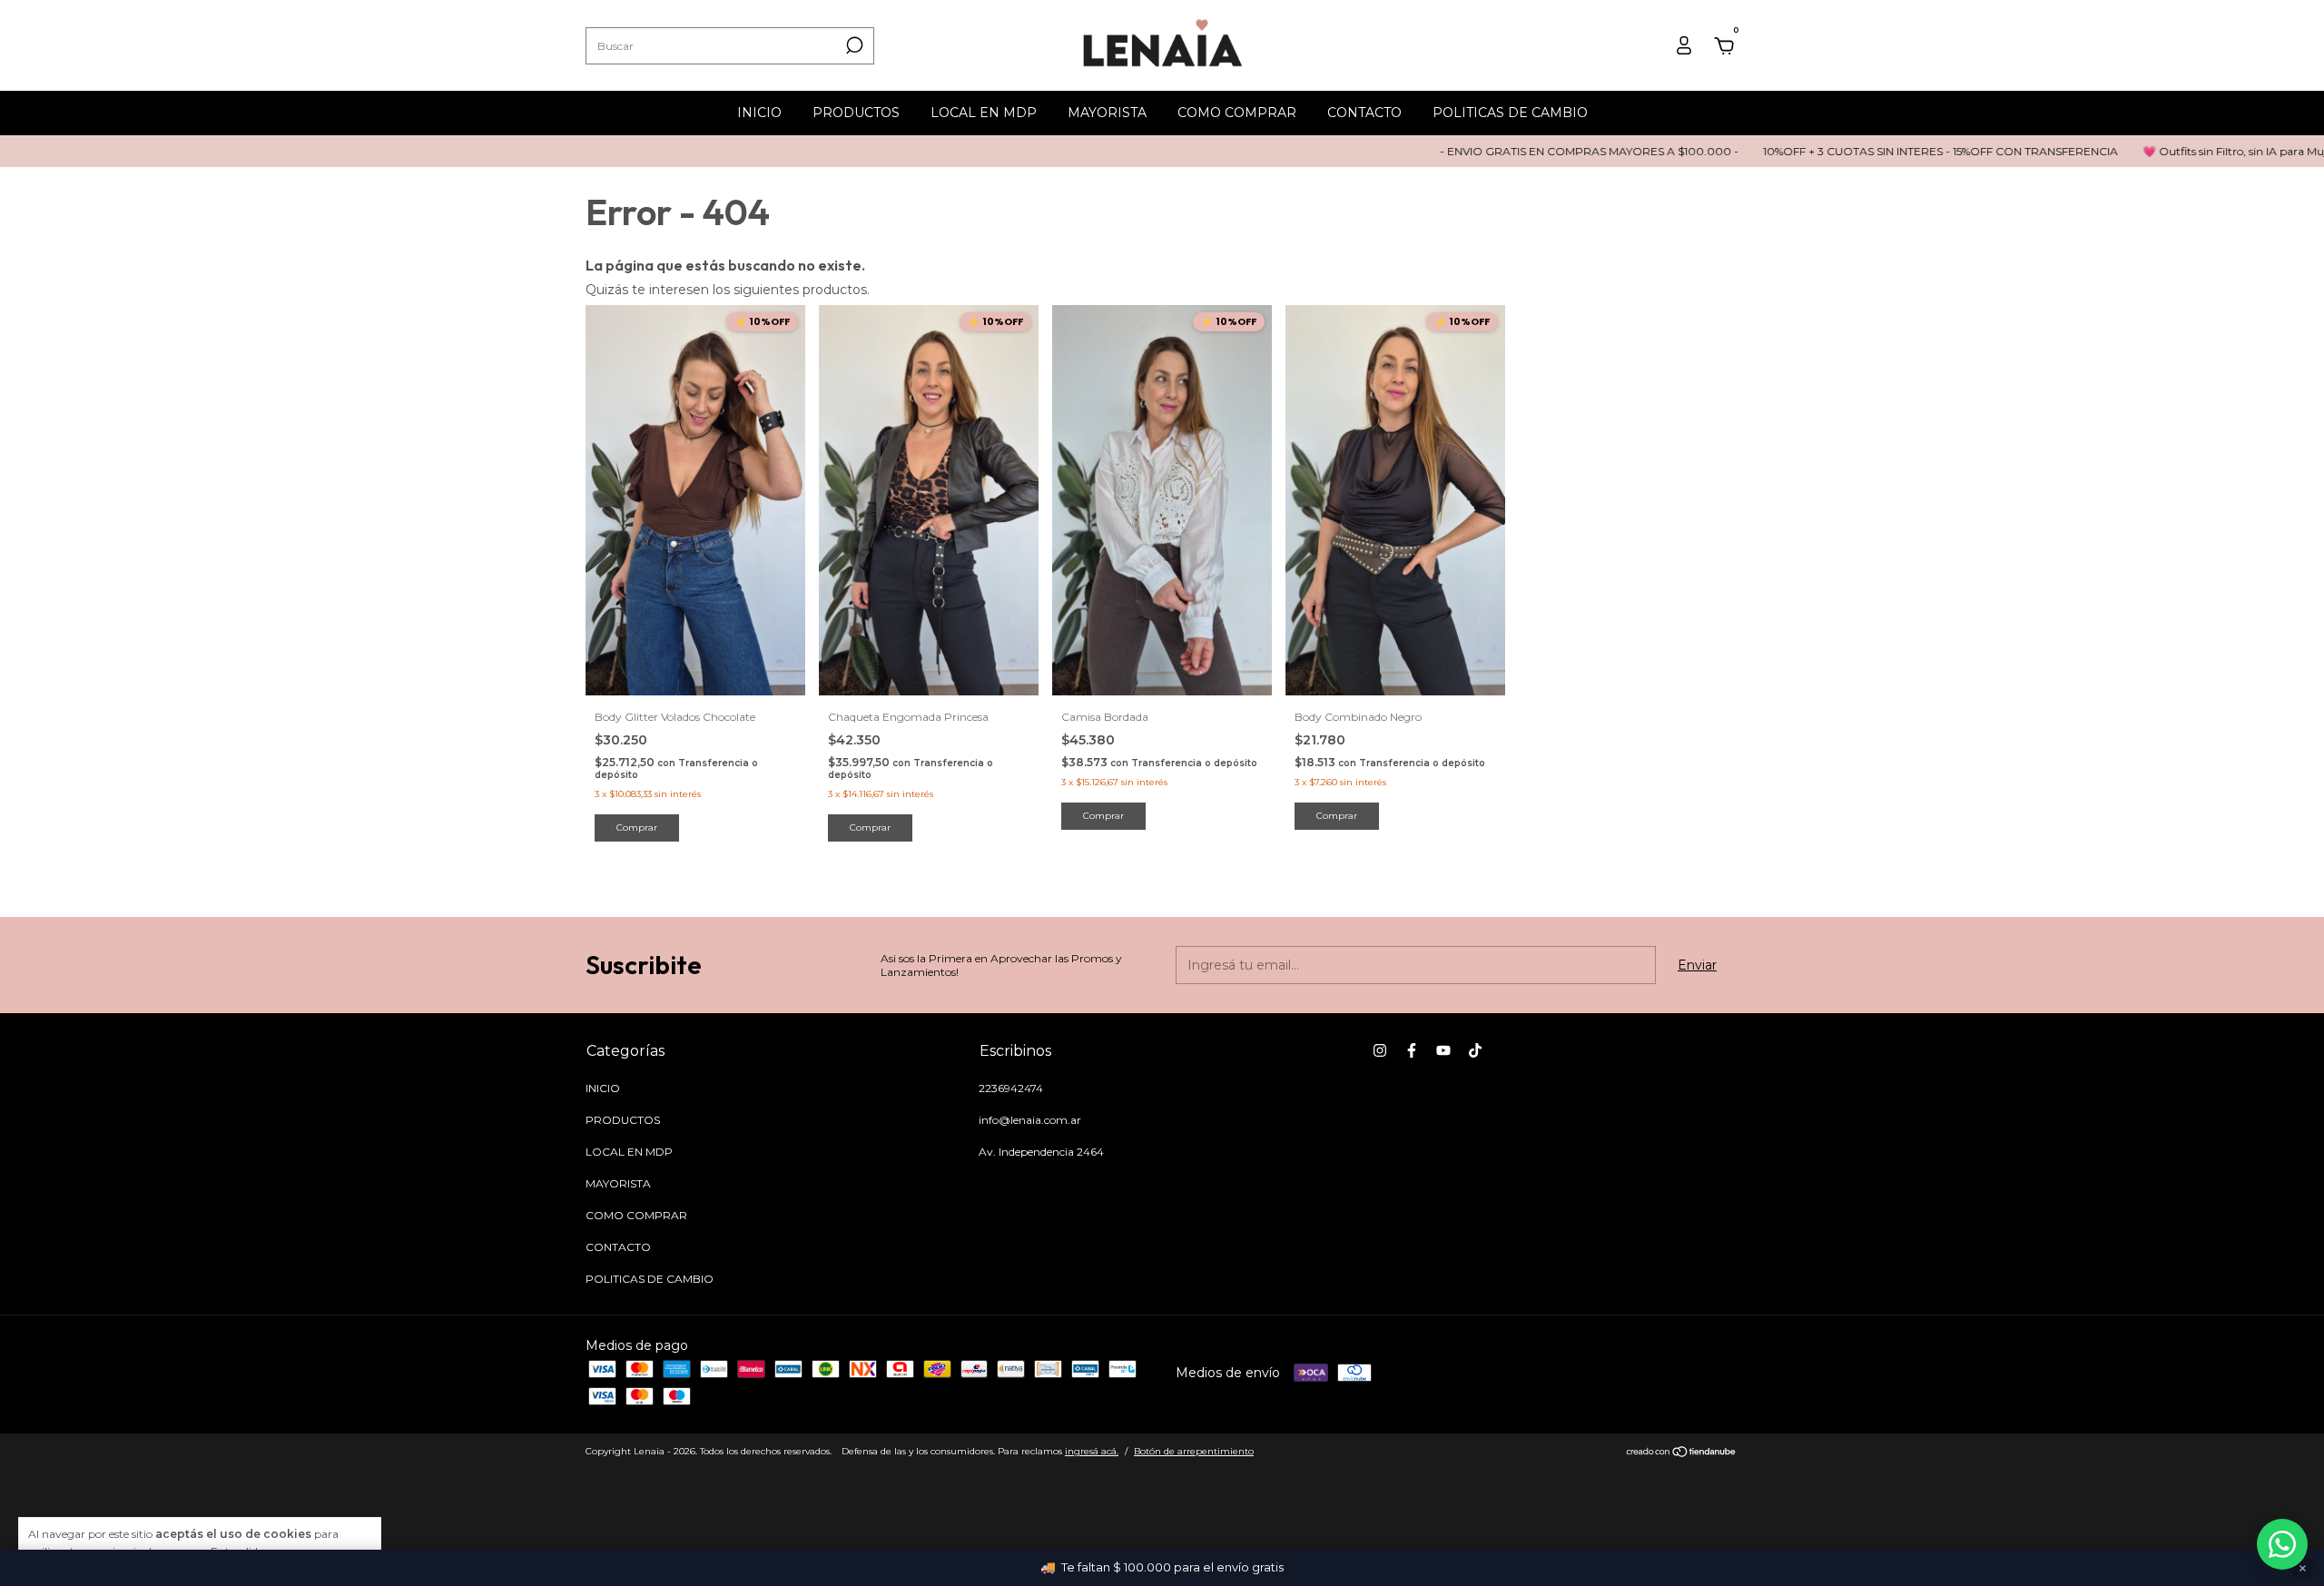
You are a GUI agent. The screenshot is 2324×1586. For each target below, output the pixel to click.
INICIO (759, 113)
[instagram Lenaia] (1380, 1050)
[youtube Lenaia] (1443, 1050)
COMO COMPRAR (1237, 113)
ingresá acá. (1092, 1451)
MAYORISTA (1107, 113)
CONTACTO (1364, 113)
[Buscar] (853, 45)
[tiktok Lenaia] (1475, 1050)
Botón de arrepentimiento (1194, 1451)
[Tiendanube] (1682, 1453)
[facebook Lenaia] (1412, 1050)
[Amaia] (2282, 1544)
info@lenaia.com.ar (1030, 1120)
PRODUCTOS (856, 113)
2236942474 (1011, 1088)
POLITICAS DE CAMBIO (1510, 113)
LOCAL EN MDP (984, 113)
